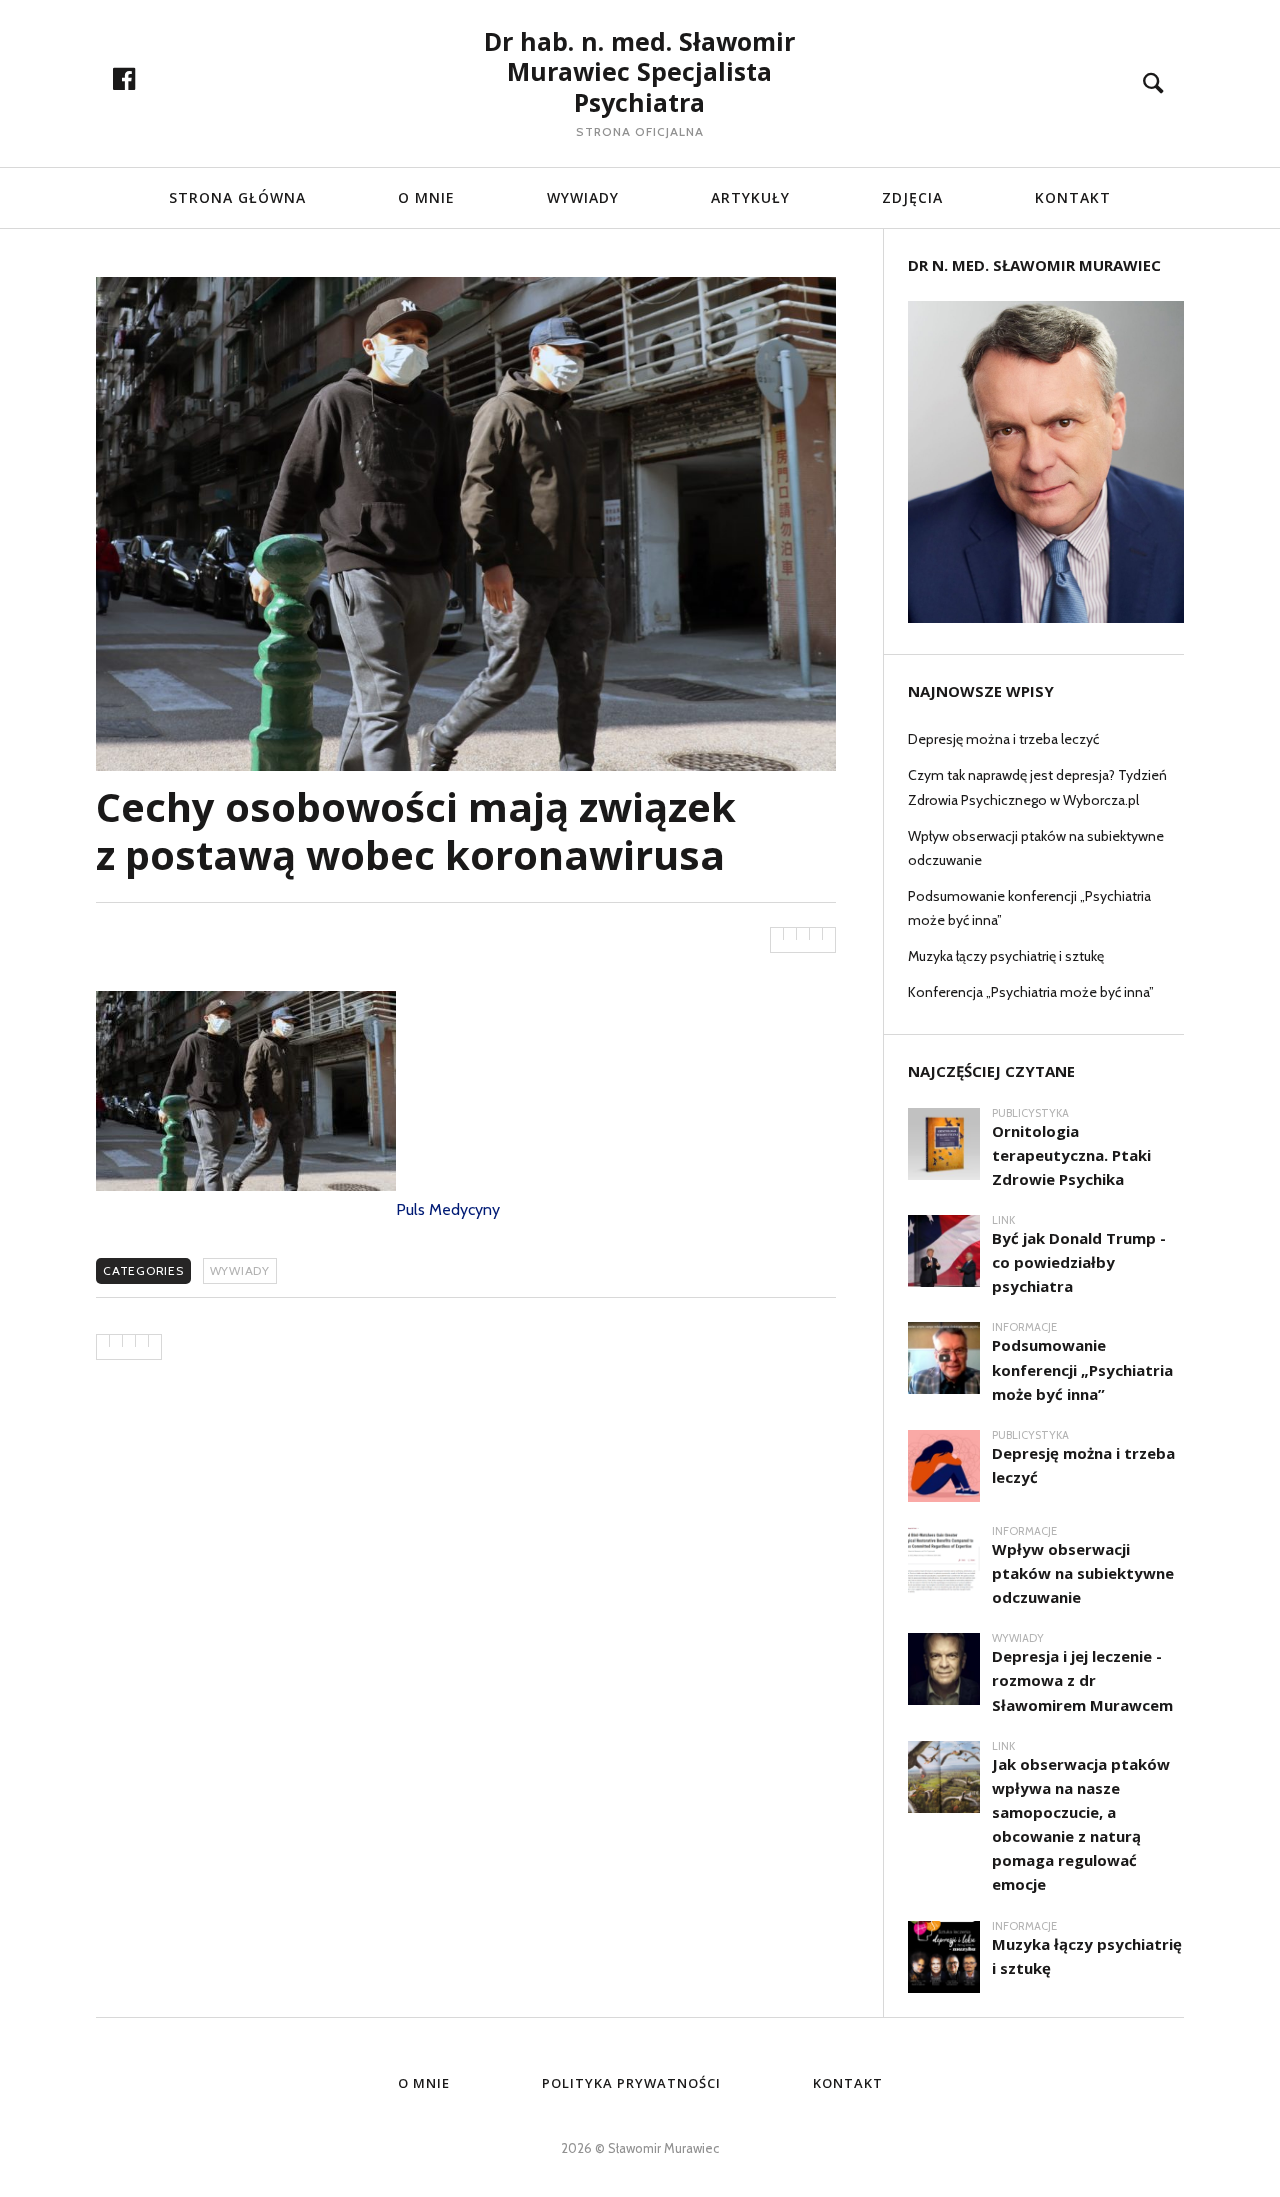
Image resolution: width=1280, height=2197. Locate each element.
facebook (145, 79)
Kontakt (1073, 197)
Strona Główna (237, 197)
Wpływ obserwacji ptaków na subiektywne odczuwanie (1036, 848)
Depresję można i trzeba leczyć (1003, 739)
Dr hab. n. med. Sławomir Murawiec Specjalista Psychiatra (639, 71)
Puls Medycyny (448, 1209)
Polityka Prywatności (631, 2083)
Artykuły (750, 197)
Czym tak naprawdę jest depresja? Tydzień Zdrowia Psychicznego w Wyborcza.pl (1037, 787)
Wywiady (583, 197)
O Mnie (426, 197)
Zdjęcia (912, 197)
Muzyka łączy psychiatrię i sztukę (1006, 956)
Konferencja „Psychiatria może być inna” (1031, 992)
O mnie (424, 2083)
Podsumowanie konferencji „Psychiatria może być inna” (1029, 908)
